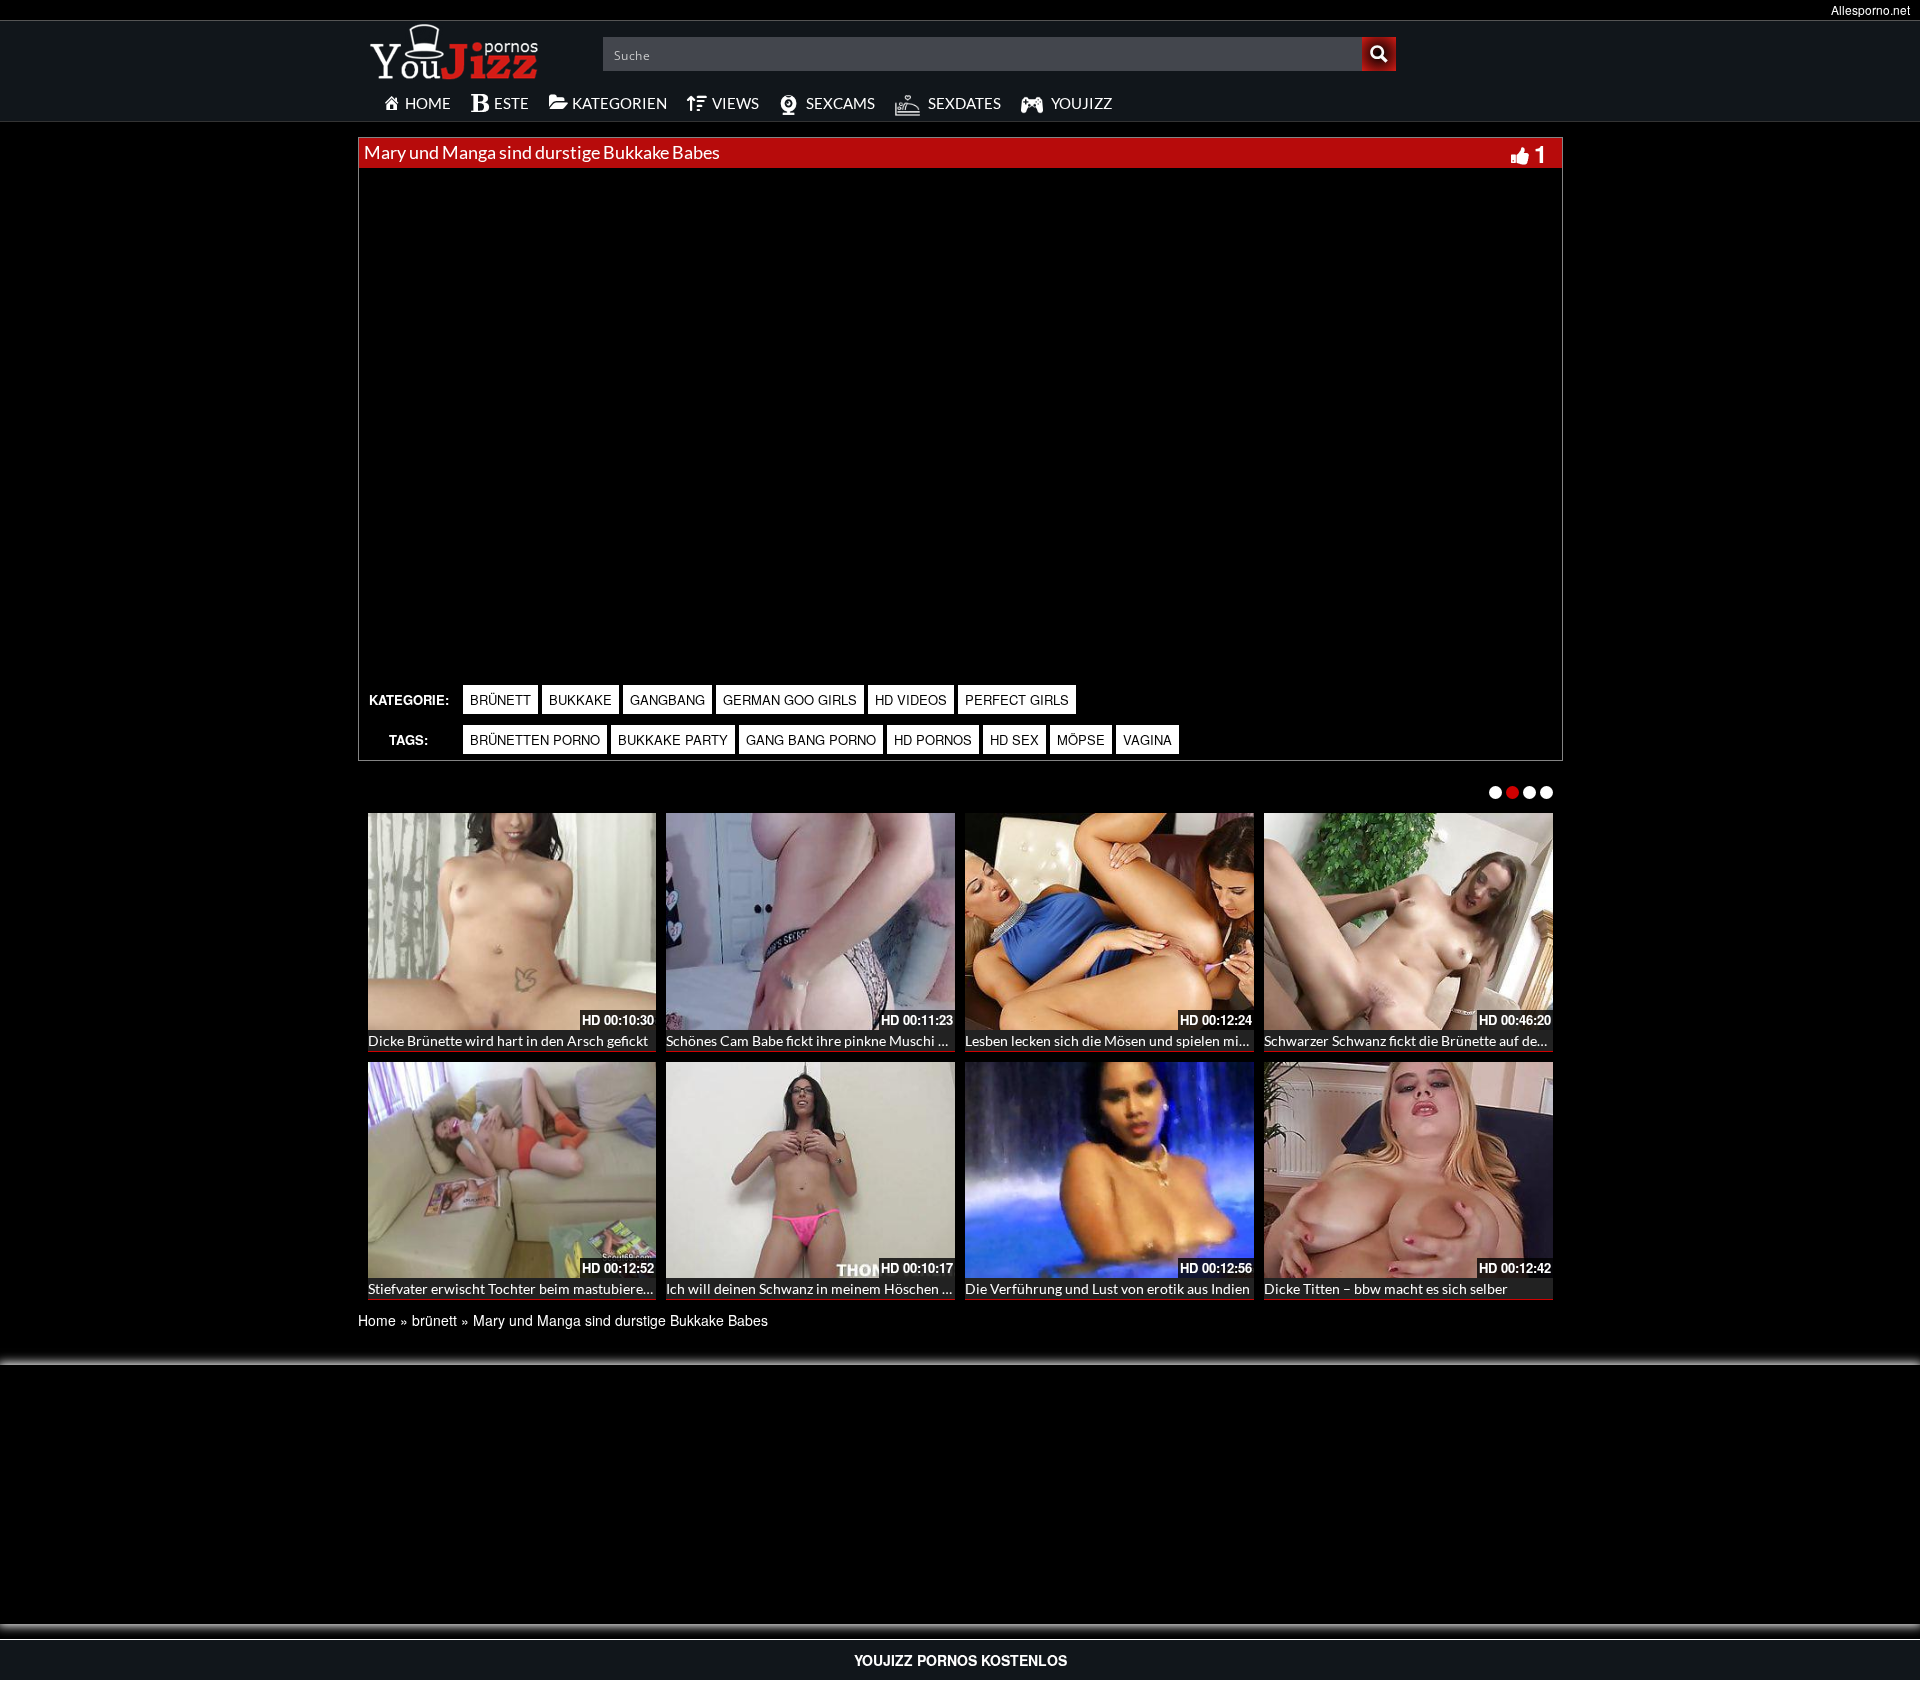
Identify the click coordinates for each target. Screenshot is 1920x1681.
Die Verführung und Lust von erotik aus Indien (1107, 1288)
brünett (500, 699)
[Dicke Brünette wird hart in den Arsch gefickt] (512, 921)
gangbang (667, 699)
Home (377, 1320)
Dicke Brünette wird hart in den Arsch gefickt (508, 1040)
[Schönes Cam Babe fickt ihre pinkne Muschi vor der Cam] (810, 921)
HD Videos (911, 699)
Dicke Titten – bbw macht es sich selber (1386, 1288)
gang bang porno (811, 739)
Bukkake (580, 699)
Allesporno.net (1870, 9)
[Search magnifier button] (1379, 54)
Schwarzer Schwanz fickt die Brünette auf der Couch (1425, 1040)
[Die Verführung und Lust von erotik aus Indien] (1109, 1170)
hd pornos (933, 739)
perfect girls (1017, 699)
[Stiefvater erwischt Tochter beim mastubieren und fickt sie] (512, 1170)
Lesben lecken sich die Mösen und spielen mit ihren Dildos (1144, 1040)
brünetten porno (535, 739)
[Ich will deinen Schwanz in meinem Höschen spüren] (810, 1170)
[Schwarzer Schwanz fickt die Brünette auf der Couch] (1408, 921)
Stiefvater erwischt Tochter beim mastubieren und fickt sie (548, 1288)
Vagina (1147, 739)
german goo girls (790, 699)
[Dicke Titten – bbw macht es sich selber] (1408, 1170)
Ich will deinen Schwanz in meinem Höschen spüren (825, 1288)
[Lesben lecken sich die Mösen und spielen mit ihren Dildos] (1109, 921)
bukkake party (673, 739)
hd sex (1014, 739)
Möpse (1081, 739)
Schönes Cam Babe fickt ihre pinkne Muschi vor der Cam (840, 1040)
